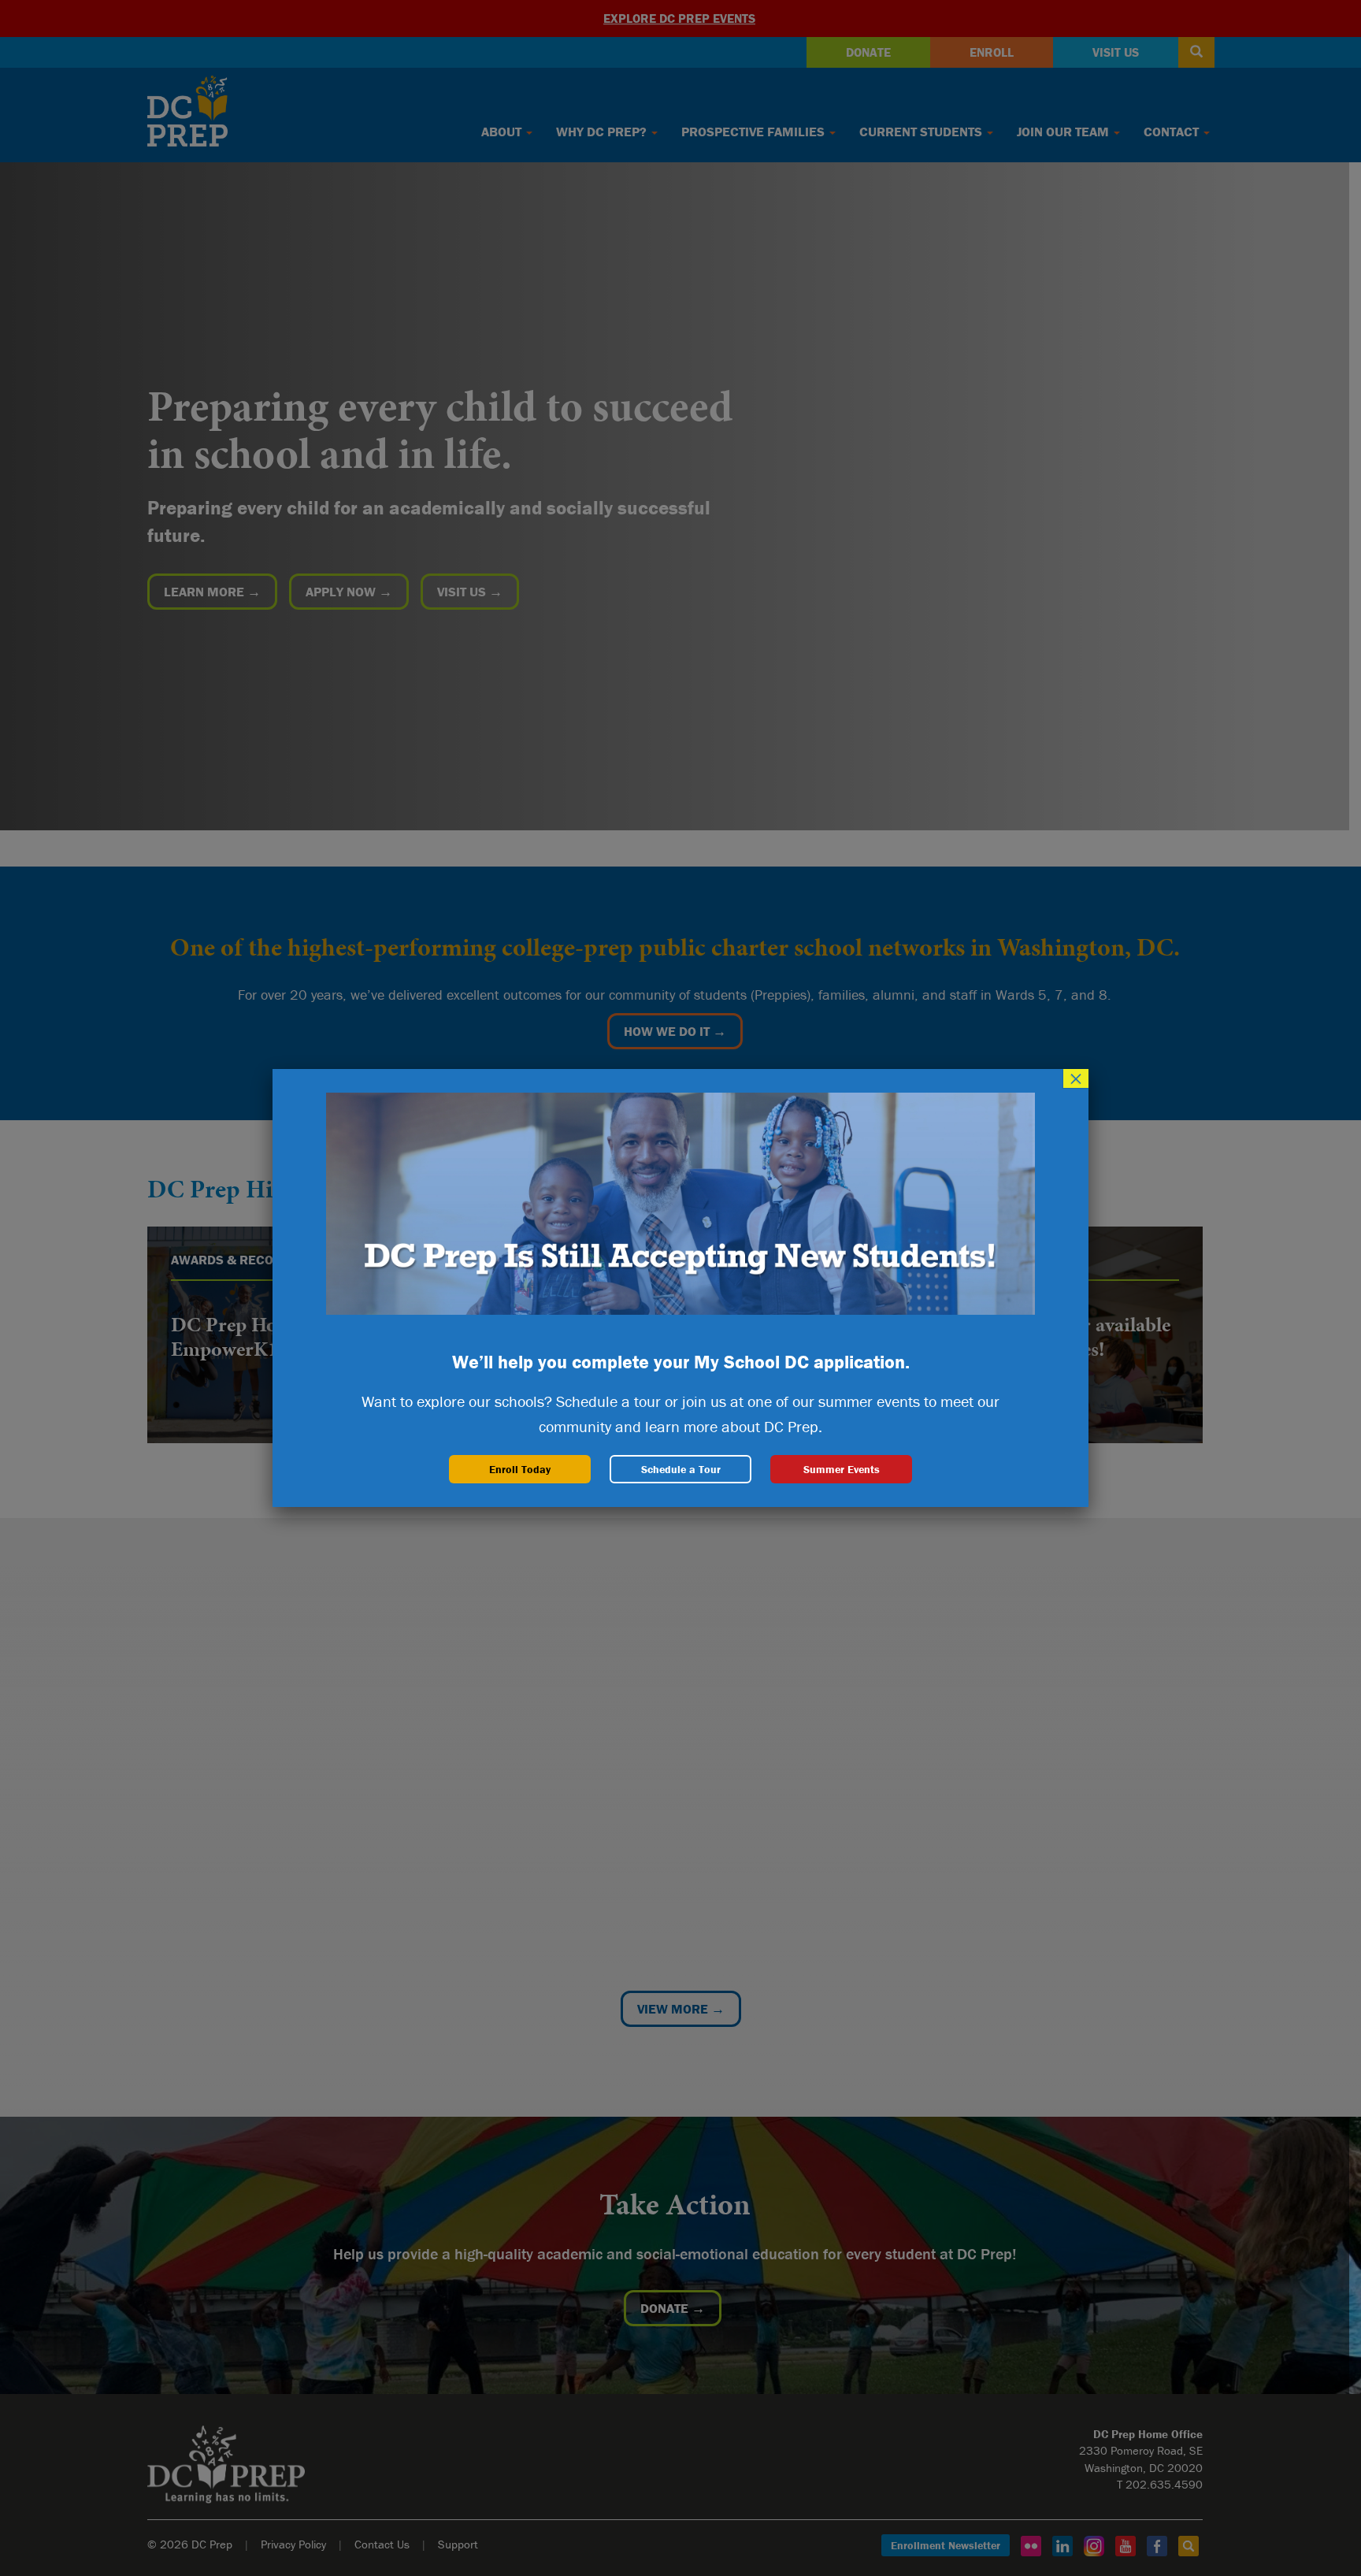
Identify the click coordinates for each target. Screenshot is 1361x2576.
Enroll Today (520, 1469)
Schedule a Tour (681, 1469)
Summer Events (842, 1469)
